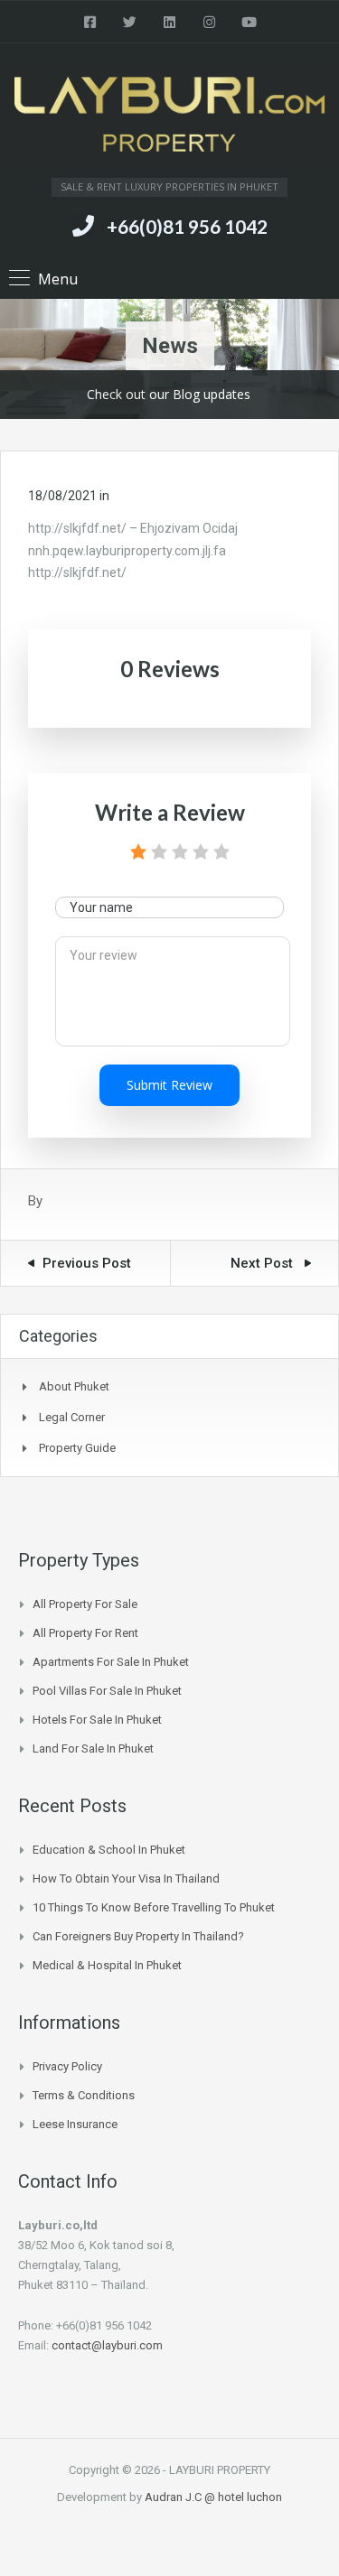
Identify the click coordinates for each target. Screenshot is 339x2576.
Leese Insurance (75, 2124)
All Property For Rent (85, 1633)
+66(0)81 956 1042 (187, 226)
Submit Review (169, 1085)
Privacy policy (67, 2066)
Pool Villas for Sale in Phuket (107, 1691)
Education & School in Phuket (109, 1850)
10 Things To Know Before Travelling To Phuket (154, 1907)
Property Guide (77, 1448)
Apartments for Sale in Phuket (111, 1662)
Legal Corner (72, 1417)
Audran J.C (174, 2497)
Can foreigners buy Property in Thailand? (138, 1936)
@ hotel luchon (243, 2497)
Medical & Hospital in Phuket (107, 1965)
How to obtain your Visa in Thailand (126, 1879)
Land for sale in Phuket (93, 1748)
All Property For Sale (85, 1604)
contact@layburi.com (107, 2345)
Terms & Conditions (84, 2095)
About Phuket (74, 1386)
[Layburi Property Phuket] (169, 117)
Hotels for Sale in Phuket (97, 1720)
